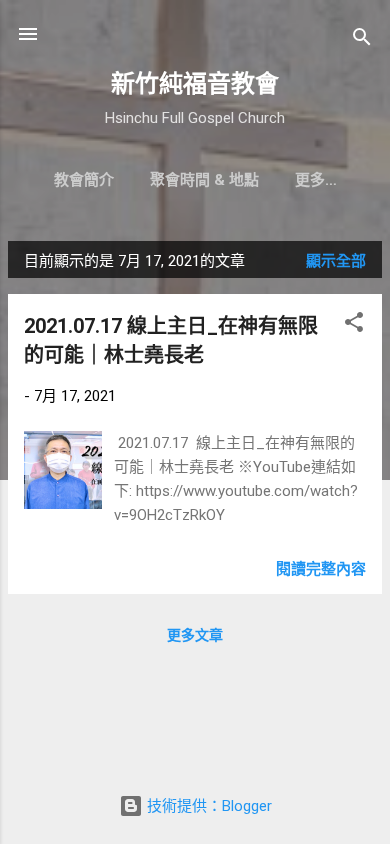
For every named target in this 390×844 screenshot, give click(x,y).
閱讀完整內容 (321, 569)
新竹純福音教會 (195, 84)
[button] (354, 325)
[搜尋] (362, 40)
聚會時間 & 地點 (204, 180)
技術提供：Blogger (207, 806)
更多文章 (195, 635)
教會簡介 (84, 180)
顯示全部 (336, 261)
